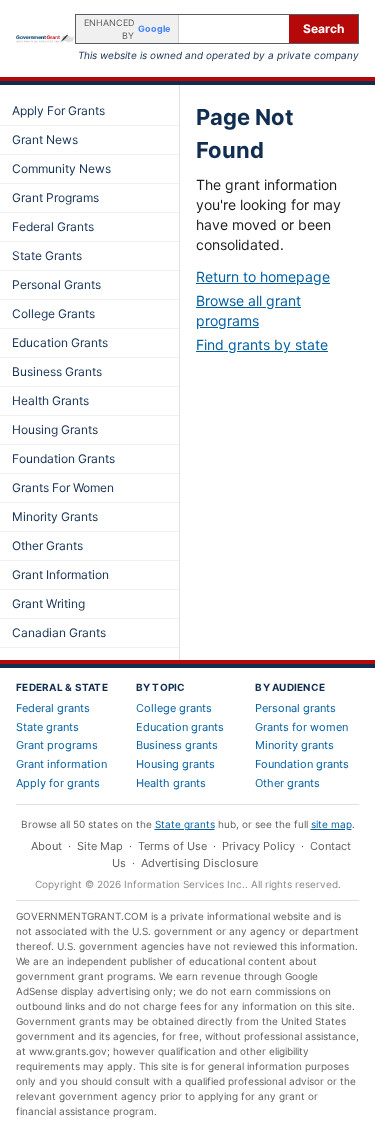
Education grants (180, 727)
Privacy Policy (258, 846)
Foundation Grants (63, 458)
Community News (61, 168)
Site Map (100, 846)
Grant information (61, 764)
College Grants (53, 313)
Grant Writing (48, 603)
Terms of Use (172, 846)
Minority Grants (55, 516)
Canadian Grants (59, 632)
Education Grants (60, 342)
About (46, 846)
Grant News (45, 139)
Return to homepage (263, 276)
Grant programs (57, 745)
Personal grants (295, 708)
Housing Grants (55, 429)
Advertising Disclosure (199, 863)
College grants (174, 708)
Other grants (287, 783)
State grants (47, 727)
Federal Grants (53, 226)
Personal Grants (56, 284)
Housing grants (175, 764)
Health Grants (50, 400)
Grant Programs (55, 197)
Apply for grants (58, 783)
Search (323, 28)
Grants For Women (63, 487)
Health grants (171, 783)
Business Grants (57, 371)
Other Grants (47, 545)
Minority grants (294, 745)
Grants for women (301, 727)
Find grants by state (262, 344)
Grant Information (60, 574)
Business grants (177, 745)
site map (331, 824)
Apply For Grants (58, 110)
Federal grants (53, 708)
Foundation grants (302, 764)
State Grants (47, 255)
